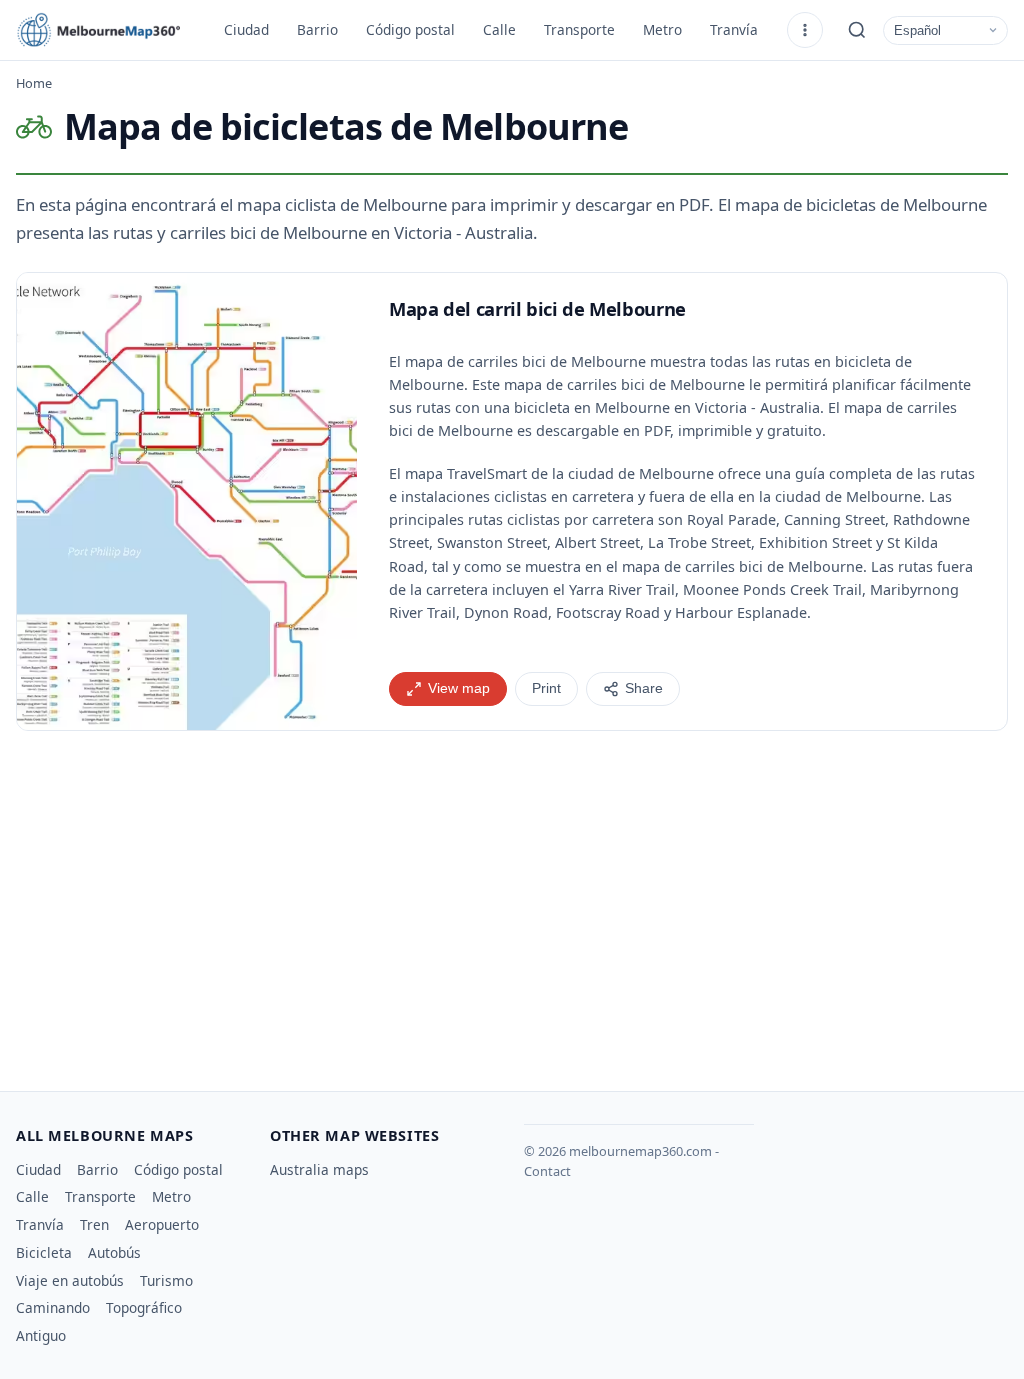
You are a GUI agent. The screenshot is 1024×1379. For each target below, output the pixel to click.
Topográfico (144, 1307)
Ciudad (246, 29)
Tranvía (734, 29)
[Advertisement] (512, 903)
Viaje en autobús (70, 1280)
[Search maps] (857, 30)
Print (546, 688)
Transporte (579, 29)
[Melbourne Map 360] (106, 30)
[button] (187, 501)
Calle (499, 29)
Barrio (317, 29)
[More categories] (805, 30)
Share (644, 688)
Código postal (410, 29)
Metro (662, 29)
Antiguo (41, 1335)
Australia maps (319, 1169)
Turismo (166, 1280)
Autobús (114, 1252)
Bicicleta (44, 1252)
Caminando (53, 1307)
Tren (94, 1224)
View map (459, 688)
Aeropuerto (162, 1224)
